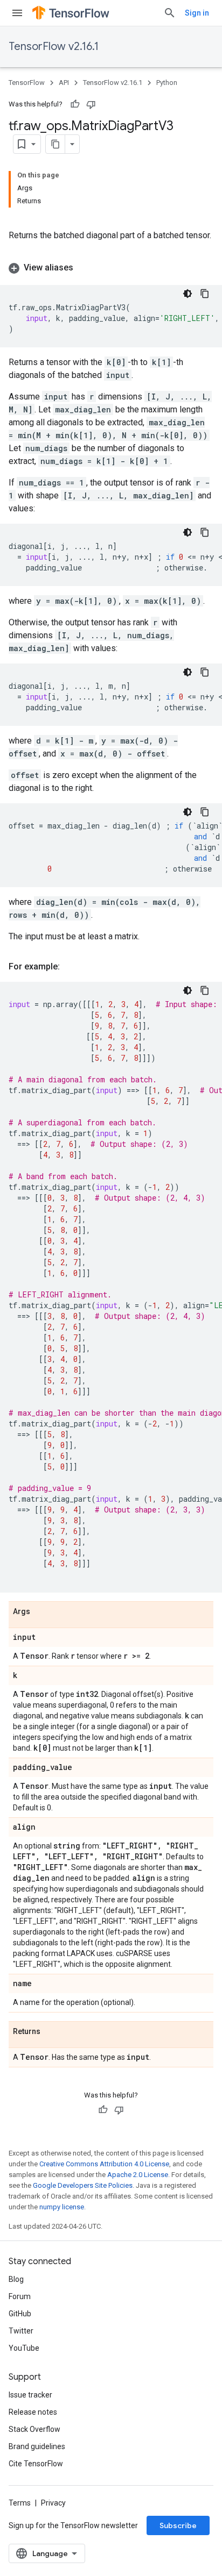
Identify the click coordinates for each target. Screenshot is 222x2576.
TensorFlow (27, 83)
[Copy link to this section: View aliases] (84, 268)
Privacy (53, 2503)
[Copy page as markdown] (55, 144)
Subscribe (178, 2525)
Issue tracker (30, 2395)
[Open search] (170, 13)
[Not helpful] (91, 104)
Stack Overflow (34, 2429)
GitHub (20, 2314)
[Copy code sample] (205, 294)
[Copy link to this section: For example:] (71, 967)
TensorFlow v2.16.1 (54, 47)
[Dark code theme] (188, 294)
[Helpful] (75, 104)
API (64, 83)
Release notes (33, 2412)
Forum (20, 2296)
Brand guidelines (37, 2446)
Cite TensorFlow (36, 2464)
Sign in (197, 13)
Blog (16, 2279)
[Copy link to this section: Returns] (51, 2032)
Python (167, 83)
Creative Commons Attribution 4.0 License (104, 2164)
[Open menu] (17, 13)
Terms (20, 2503)
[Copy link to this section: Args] (41, 1612)
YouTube (24, 2348)
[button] (111, 268)
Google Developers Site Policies (83, 2185)
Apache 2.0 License (138, 2175)
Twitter (21, 2331)
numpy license (62, 2207)
